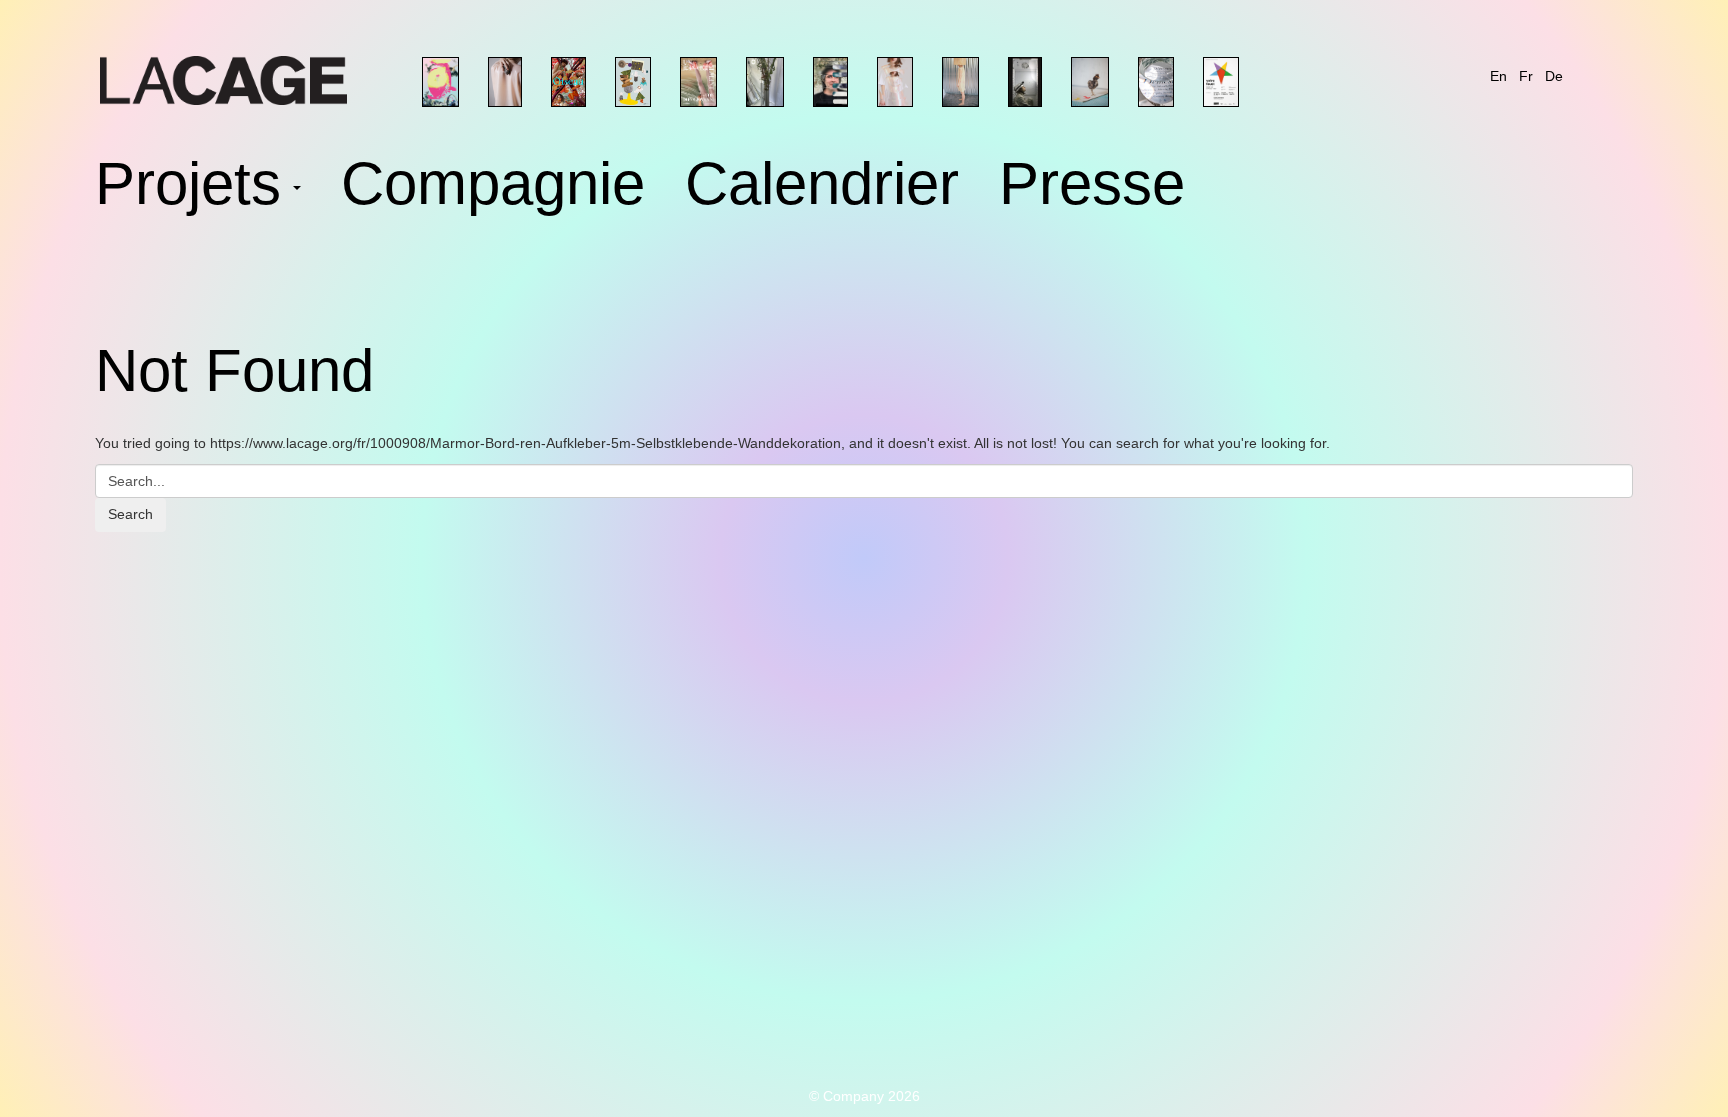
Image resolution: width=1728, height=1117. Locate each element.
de (1554, 76)
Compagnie (493, 188)
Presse (1092, 188)
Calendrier (822, 188)
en (1498, 76)
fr (1526, 76)
